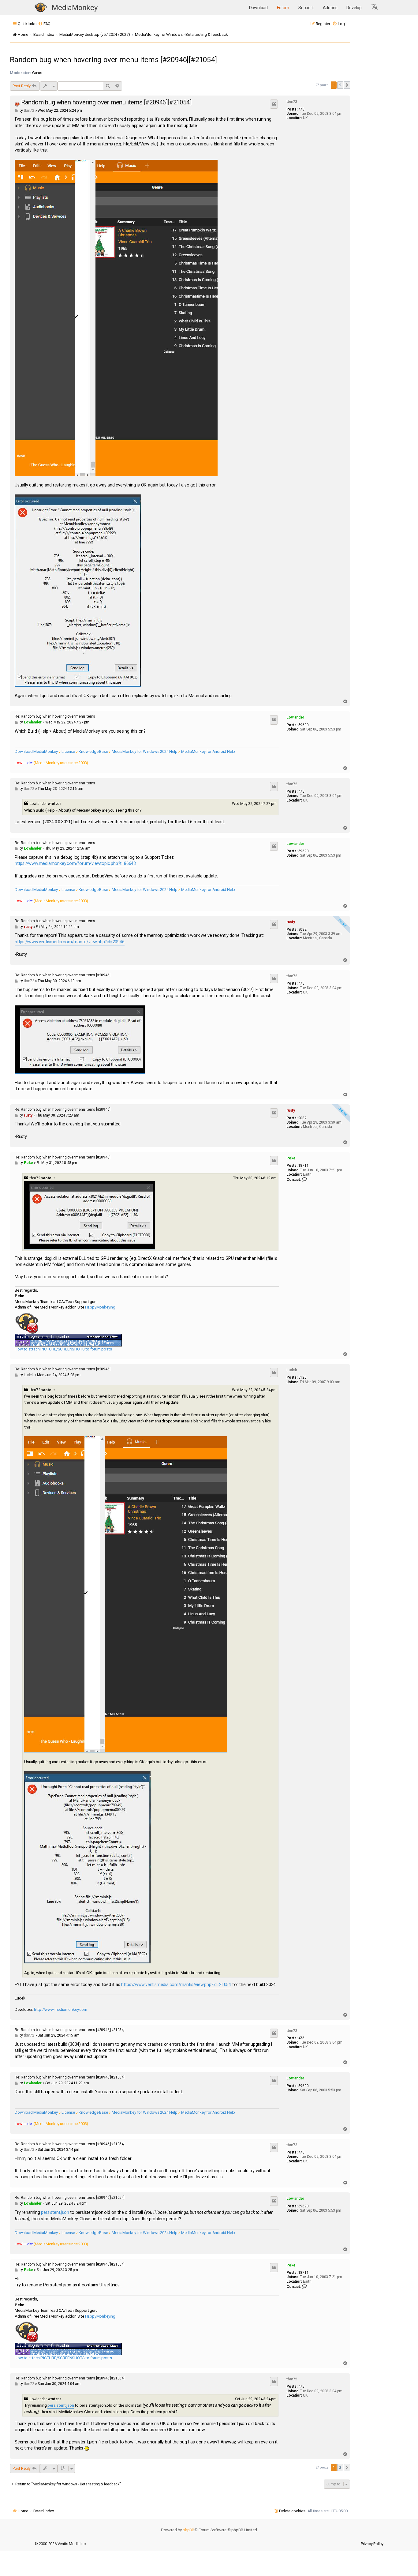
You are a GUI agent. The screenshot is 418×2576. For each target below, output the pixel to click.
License (68, 751)
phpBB (188, 2530)
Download (258, 8)
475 (301, 109)
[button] (375, 8)
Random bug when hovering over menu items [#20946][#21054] (113, 60)
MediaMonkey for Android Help (208, 751)
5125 (302, 1377)
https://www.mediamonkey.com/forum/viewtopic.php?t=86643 (75, 864)
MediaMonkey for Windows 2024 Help (144, 751)
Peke (291, 1158)
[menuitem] (44, 24)
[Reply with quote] (274, 104)
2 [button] (340, 85)
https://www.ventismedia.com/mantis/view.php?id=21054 (176, 1985)
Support (306, 8)
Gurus (37, 73)
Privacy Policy (372, 2544)
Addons (330, 8)
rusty (291, 922)
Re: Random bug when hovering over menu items (55, 716)
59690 (304, 725)
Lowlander (295, 717)
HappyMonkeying (100, 1307)
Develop (354, 8)
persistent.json (55, 2212)
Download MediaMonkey (36, 751)
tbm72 (292, 102)
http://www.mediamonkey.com (61, 2009)
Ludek (292, 1370)
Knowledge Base (93, 751)
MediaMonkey (75, 8)
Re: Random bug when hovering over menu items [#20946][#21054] (70, 2030)
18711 (304, 1166)
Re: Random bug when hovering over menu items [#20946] (62, 975)
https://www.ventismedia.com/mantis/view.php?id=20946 (70, 942)
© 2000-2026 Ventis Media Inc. (60, 2544)
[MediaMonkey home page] (41, 8)
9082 (302, 929)
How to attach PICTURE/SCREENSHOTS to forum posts (63, 1349)
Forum (283, 8)
